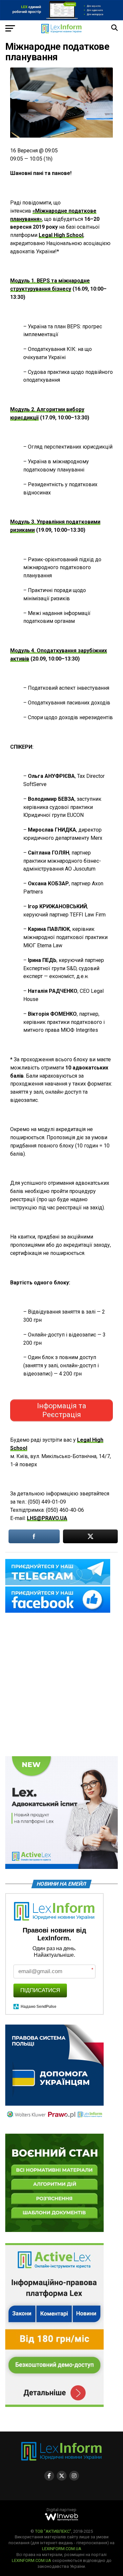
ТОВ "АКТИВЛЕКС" (53, 2531)
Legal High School (61, 235)
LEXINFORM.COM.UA (62, 2549)
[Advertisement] (61, 1685)
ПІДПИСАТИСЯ (40, 1990)
